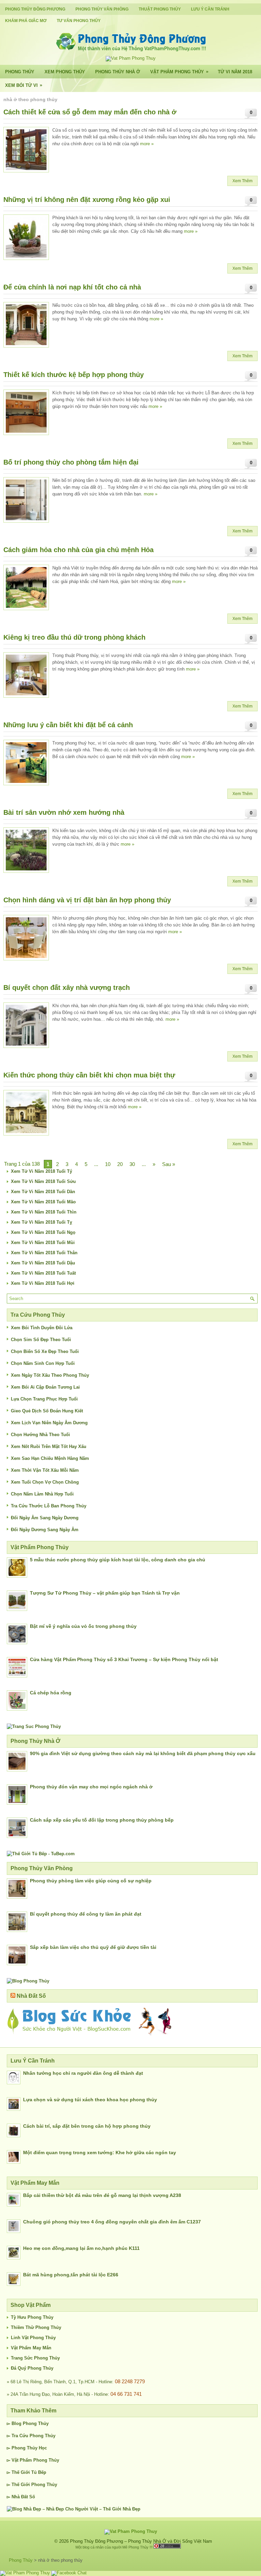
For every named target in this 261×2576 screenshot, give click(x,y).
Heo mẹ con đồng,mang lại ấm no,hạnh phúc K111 (81, 2248)
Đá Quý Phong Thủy (32, 2368)
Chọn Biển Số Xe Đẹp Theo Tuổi (45, 1351)
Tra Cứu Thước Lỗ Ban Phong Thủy (49, 1506)
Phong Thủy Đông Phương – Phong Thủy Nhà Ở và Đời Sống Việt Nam (141, 2541)
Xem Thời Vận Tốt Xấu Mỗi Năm (45, 1470)
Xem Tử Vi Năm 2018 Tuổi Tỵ (41, 1222)
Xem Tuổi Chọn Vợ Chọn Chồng (45, 1482)
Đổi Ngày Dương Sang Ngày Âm (45, 1530)
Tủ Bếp (39, 2472)
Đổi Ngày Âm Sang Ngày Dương (45, 1518)
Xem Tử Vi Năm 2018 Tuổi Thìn (44, 1212)
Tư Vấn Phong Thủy (79, 21)
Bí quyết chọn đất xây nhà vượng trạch (67, 988)
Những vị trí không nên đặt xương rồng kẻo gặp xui (87, 200)
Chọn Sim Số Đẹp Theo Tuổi (41, 1340)
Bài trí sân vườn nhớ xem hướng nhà (64, 812)
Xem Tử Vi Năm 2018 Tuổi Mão (43, 1202)
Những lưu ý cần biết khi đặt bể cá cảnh (68, 725)
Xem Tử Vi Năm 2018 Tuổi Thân (44, 1253)
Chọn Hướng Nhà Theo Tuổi (40, 1435)
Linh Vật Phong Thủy (33, 2338)
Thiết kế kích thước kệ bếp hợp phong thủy (74, 375)
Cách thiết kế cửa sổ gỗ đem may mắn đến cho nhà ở (90, 112)
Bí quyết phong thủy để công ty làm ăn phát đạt (86, 1914)
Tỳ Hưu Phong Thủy (32, 2317)
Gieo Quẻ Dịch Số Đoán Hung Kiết (47, 1411)
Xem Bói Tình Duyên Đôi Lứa (42, 1328)
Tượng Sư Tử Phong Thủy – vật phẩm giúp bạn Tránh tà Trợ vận (105, 1593)
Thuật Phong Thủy (160, 9)
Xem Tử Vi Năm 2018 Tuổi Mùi (43, 1243)
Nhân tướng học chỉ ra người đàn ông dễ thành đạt (83, 2073)
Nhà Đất (20, 2497)
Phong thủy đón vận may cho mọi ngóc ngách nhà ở (91, 1787)
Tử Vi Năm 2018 (235, 72)
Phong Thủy (20, 72)
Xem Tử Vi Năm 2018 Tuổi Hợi (43, 1283)
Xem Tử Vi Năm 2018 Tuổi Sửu (43, 1181)
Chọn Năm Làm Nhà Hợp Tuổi (42, 1494)
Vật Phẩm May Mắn (31, 2348)
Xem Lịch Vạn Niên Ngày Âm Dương (49, 1423)
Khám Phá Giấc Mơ (26, 21)
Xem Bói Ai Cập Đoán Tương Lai (45, 1387)
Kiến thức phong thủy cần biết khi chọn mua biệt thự (89, 1075)
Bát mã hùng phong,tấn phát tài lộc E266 (71, 2275)
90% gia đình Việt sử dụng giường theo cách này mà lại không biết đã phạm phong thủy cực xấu (143, 1753)
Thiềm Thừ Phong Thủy (36, 2327)
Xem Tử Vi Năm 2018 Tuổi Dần (43, 1192)
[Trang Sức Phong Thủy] (34, 1726)
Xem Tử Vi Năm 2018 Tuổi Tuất (43, 1273)
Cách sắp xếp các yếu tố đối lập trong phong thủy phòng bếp (102, 1820)
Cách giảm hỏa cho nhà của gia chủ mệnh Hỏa (79, 550)
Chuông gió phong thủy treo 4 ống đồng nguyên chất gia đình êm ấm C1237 (112, 2222)
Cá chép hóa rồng (51, 1693)
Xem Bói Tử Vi (24, 85)
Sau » (169, 1164)
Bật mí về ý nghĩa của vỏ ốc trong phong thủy (83, 1626)
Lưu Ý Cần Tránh (210, 9)
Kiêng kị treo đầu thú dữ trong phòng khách (74, 637)
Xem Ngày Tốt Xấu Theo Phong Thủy (50, 1375)
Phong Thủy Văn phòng (102, 9)
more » (147, 144)
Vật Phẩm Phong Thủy (179, 72)
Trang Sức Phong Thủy (35, 2358)
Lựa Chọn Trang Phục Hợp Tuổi (44, 1399)
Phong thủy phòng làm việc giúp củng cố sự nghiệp (91, 1881)
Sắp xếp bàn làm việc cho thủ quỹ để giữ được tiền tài (93, 1947)
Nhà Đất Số (31, 1996)
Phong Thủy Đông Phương (35, 9)
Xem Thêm (242, 181)
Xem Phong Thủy (65, 72)
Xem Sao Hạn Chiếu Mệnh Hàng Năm (50, 1458)
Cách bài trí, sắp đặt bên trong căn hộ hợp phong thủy (87, 2126)
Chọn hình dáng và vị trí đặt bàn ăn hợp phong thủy (87, 900)
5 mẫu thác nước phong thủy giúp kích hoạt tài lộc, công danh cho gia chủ (118, 1560)
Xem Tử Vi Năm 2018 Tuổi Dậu (43, 1263)
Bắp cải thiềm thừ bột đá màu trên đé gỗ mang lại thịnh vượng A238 (102, 2195)
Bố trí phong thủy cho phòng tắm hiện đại (71, 462)
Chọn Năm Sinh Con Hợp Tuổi (43, 1363)
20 (120, 1164)
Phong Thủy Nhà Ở (118, 72)
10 (108, 1164)
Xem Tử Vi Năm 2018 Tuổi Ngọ (43, 1232)
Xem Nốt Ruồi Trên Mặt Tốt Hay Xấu (49, 1446)
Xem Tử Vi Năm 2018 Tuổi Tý (41, 1171)
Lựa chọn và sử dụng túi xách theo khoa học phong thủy (90, 2100)
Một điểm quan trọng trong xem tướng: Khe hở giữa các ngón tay (100, 2152)
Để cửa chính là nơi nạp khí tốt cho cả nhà (72, 287)
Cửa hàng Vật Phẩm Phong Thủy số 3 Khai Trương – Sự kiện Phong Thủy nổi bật (124, 1659)
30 (132, 1164)
